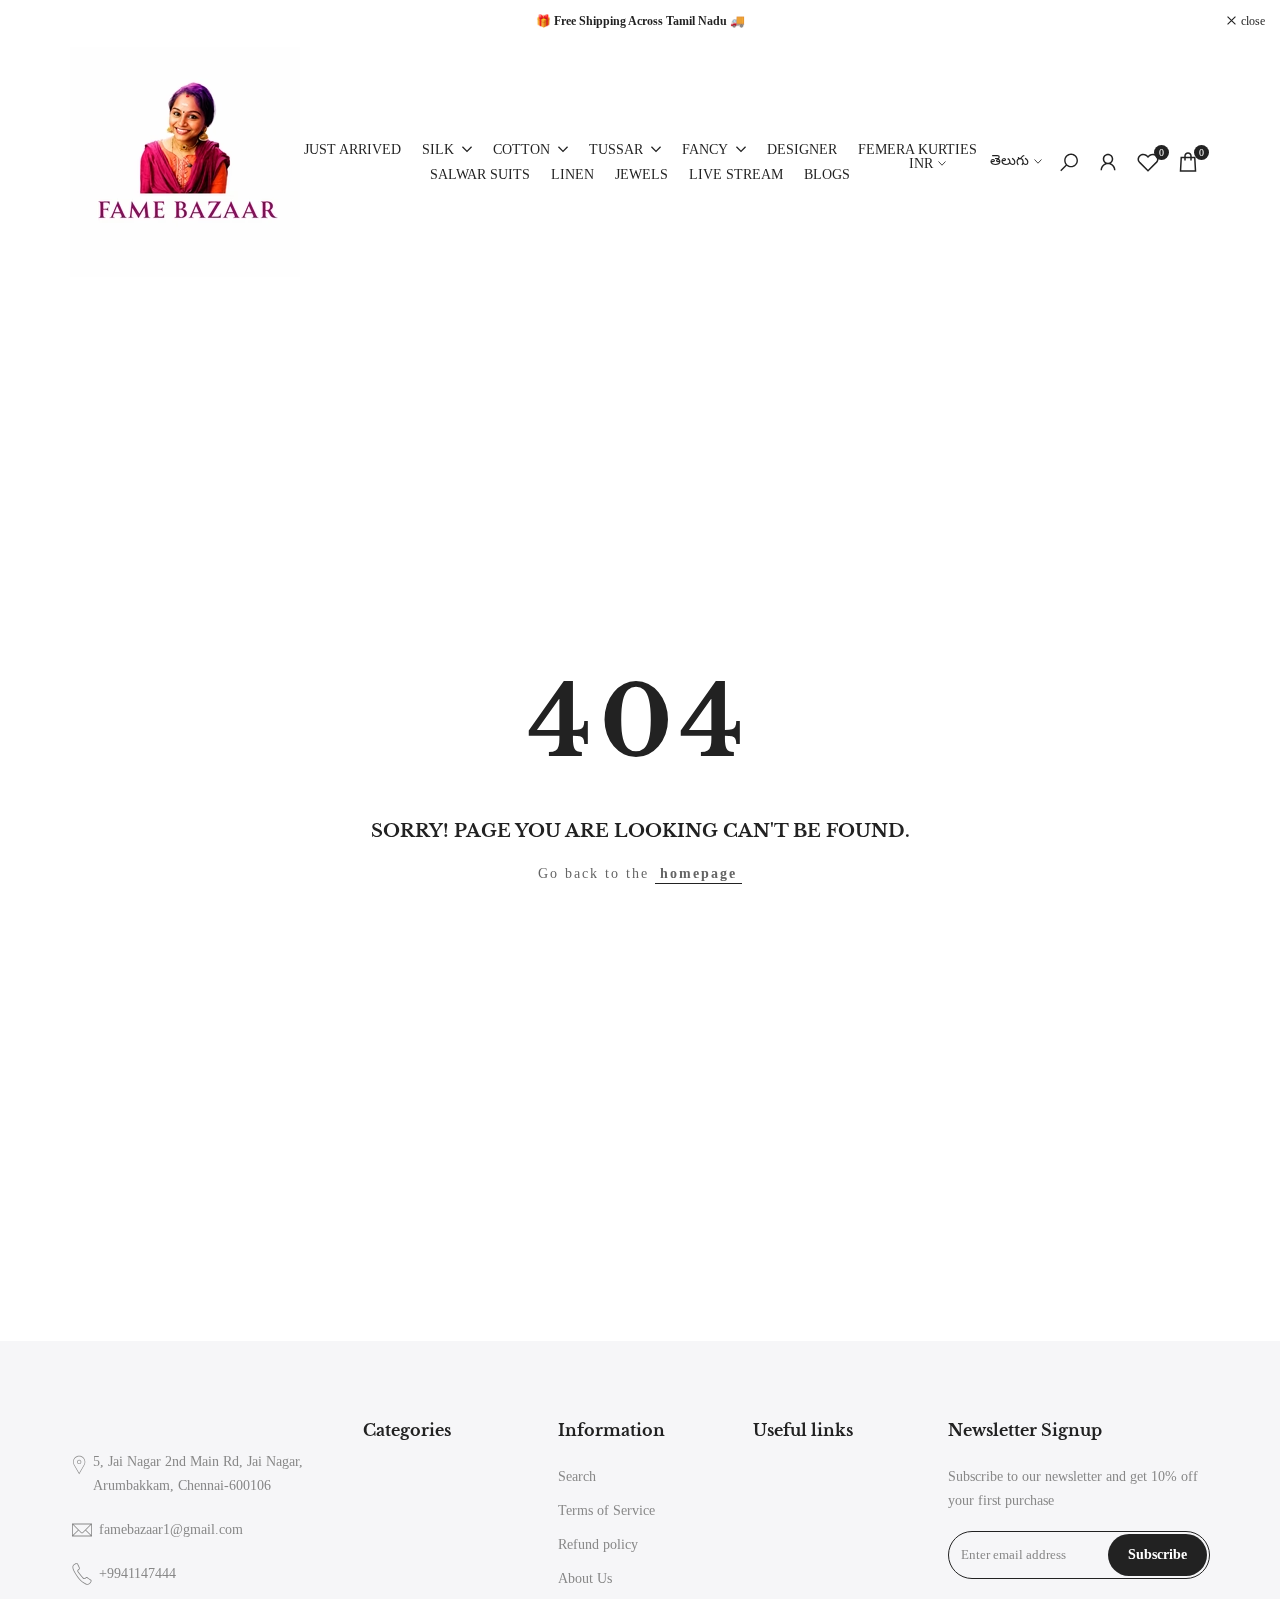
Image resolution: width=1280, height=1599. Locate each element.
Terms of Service (606, 1510)
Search (577, 1476)
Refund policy (598, 1544)
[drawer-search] (1069, 162)
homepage (698, 873)
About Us (585, 1578)
